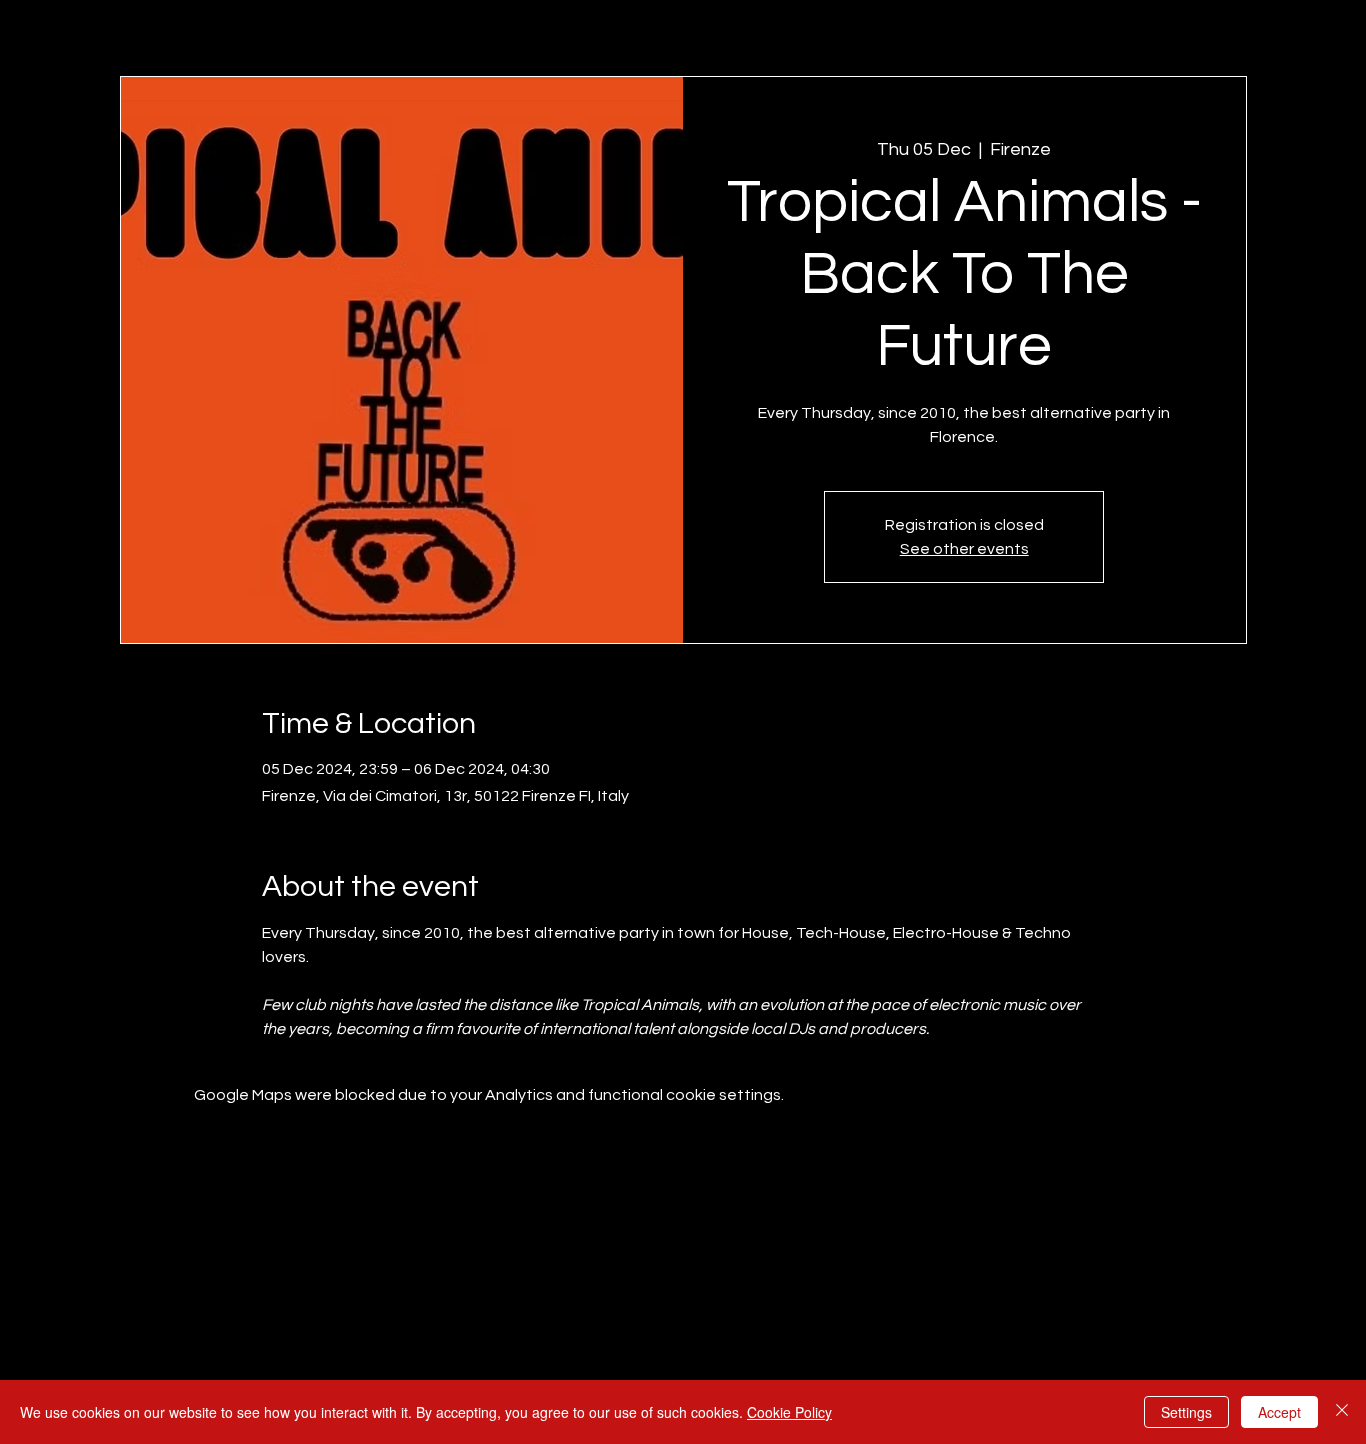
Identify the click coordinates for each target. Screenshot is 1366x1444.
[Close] (1342, 1412)
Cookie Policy (789, 1412)
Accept (1279, 1412)
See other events (964, 549)
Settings (1186, 1412)
